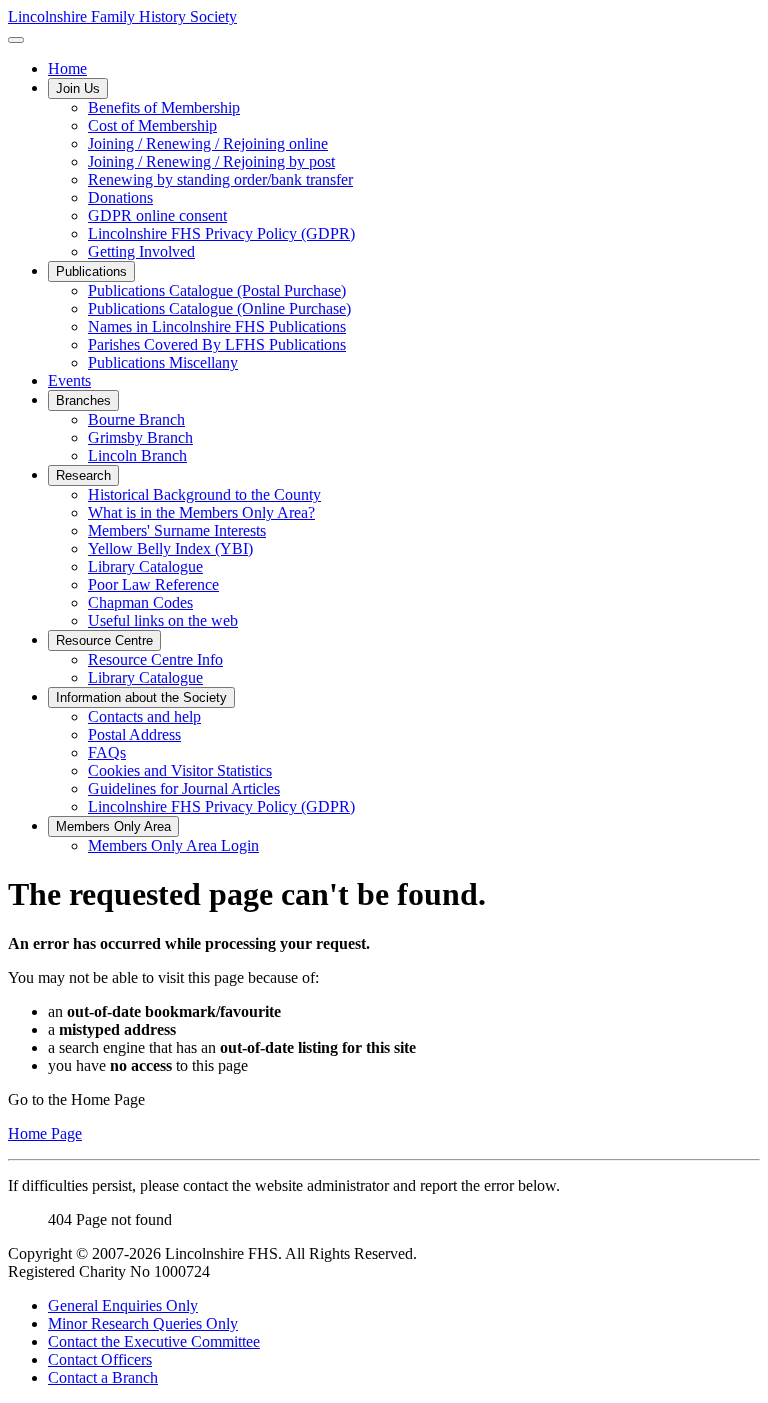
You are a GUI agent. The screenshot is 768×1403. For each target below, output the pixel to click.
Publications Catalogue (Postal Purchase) (217, 290)
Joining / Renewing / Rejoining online (208, 143)
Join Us (78, 88)
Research (83, 475)
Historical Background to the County (204, 494)
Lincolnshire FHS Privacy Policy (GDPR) (221, 233)
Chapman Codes (140, 602)
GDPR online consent (157, 215)
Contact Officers (100, 1359)
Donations (120, 197)
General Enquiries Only (123, 1305)
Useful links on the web (163, 620)
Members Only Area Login (173, 845)
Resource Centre (104, 640)
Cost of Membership (152, 125)
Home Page (45, 1133)
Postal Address (134, 734)
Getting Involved (141, 251)
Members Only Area (113, 826)
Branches (83, 400)
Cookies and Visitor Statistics (180, 770)
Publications (91, 271)
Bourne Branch (136, 419)
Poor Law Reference (153, 584)
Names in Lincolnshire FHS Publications (217, 326)
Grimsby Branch (140, 437)
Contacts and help (144, 716)
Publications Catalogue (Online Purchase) (219, 308)
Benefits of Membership (164, 107)
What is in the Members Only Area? (201, 512)
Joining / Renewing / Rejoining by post (211, 161)
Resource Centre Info (155, 659)
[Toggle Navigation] (16, 40)
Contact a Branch (103, 1377)
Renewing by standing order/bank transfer (220, 179)
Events (69, 380)
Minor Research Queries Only (143, 1323)
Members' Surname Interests (177, 530)
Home (67, 68)
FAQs (107, 752)
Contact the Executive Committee (154, 1341)
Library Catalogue (145, 566)
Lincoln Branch (137, 455)
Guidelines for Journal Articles (184, 788)
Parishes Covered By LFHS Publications (217, 344)
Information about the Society (141, 697)
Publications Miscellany (163, 362)
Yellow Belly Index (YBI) (170, 548)
